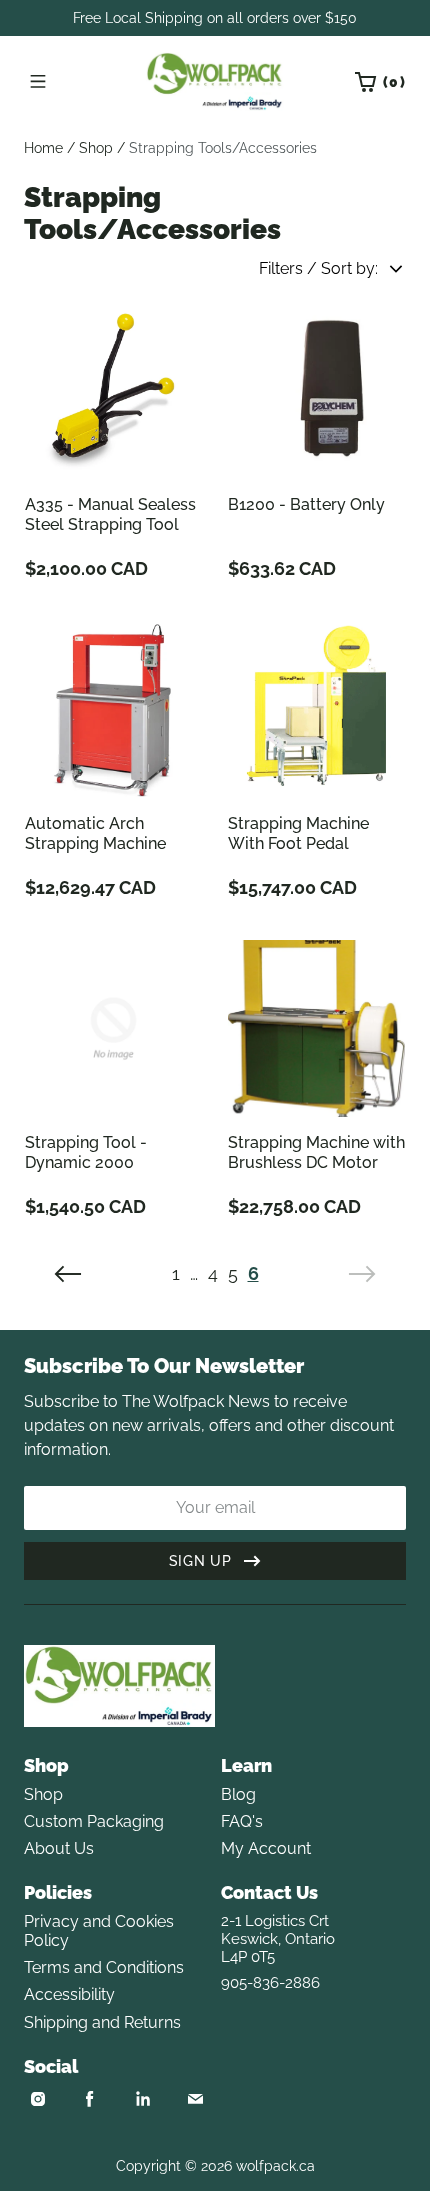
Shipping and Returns (102, 2022)
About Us (59, 1848)
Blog (238, 1794)
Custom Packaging (94, 1821)
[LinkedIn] (143, 2099)
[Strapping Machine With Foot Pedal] (316, 709)
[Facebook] (90, 2099)
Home (43, 148)
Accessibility (69, 1994)
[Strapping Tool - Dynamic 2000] (113, 1028)
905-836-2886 (270, 1983)
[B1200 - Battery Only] (316, 390)
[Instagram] (38, 2099)
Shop (96, 148)
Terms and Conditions (104, 1967)
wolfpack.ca (275, 2166)
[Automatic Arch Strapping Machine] (113, 709)
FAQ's (242, 1821)
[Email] (195, 2099)
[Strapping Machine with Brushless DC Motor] (316, 1028)
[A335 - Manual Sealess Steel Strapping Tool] (113, 390)
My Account (266, 1848)
